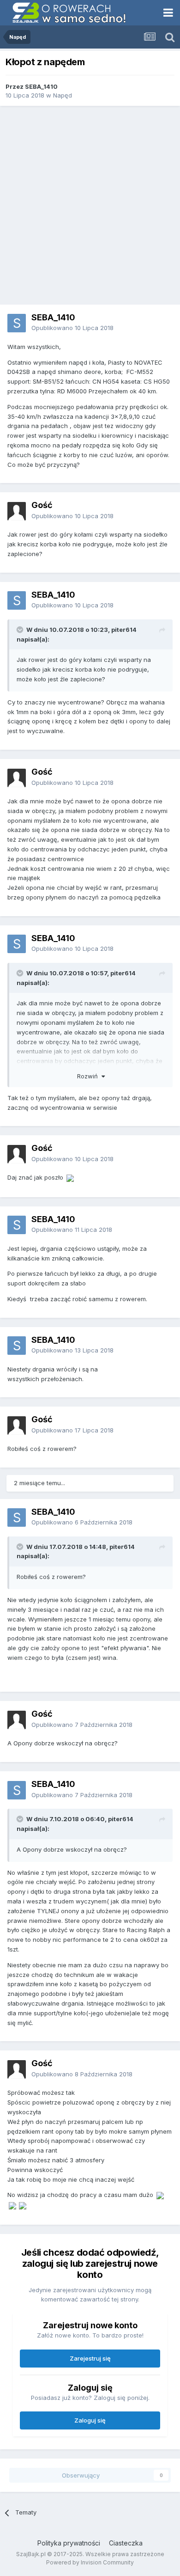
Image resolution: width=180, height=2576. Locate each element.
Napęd (63, 95)
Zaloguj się (90, 2420)
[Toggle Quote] (21, 630)
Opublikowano (72, 328)
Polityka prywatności (69, 2543)
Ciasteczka (126, 2543)
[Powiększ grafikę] (70, 1177)
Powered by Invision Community (90, 2562)
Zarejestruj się (90, 2358)
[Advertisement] (90, 205)
